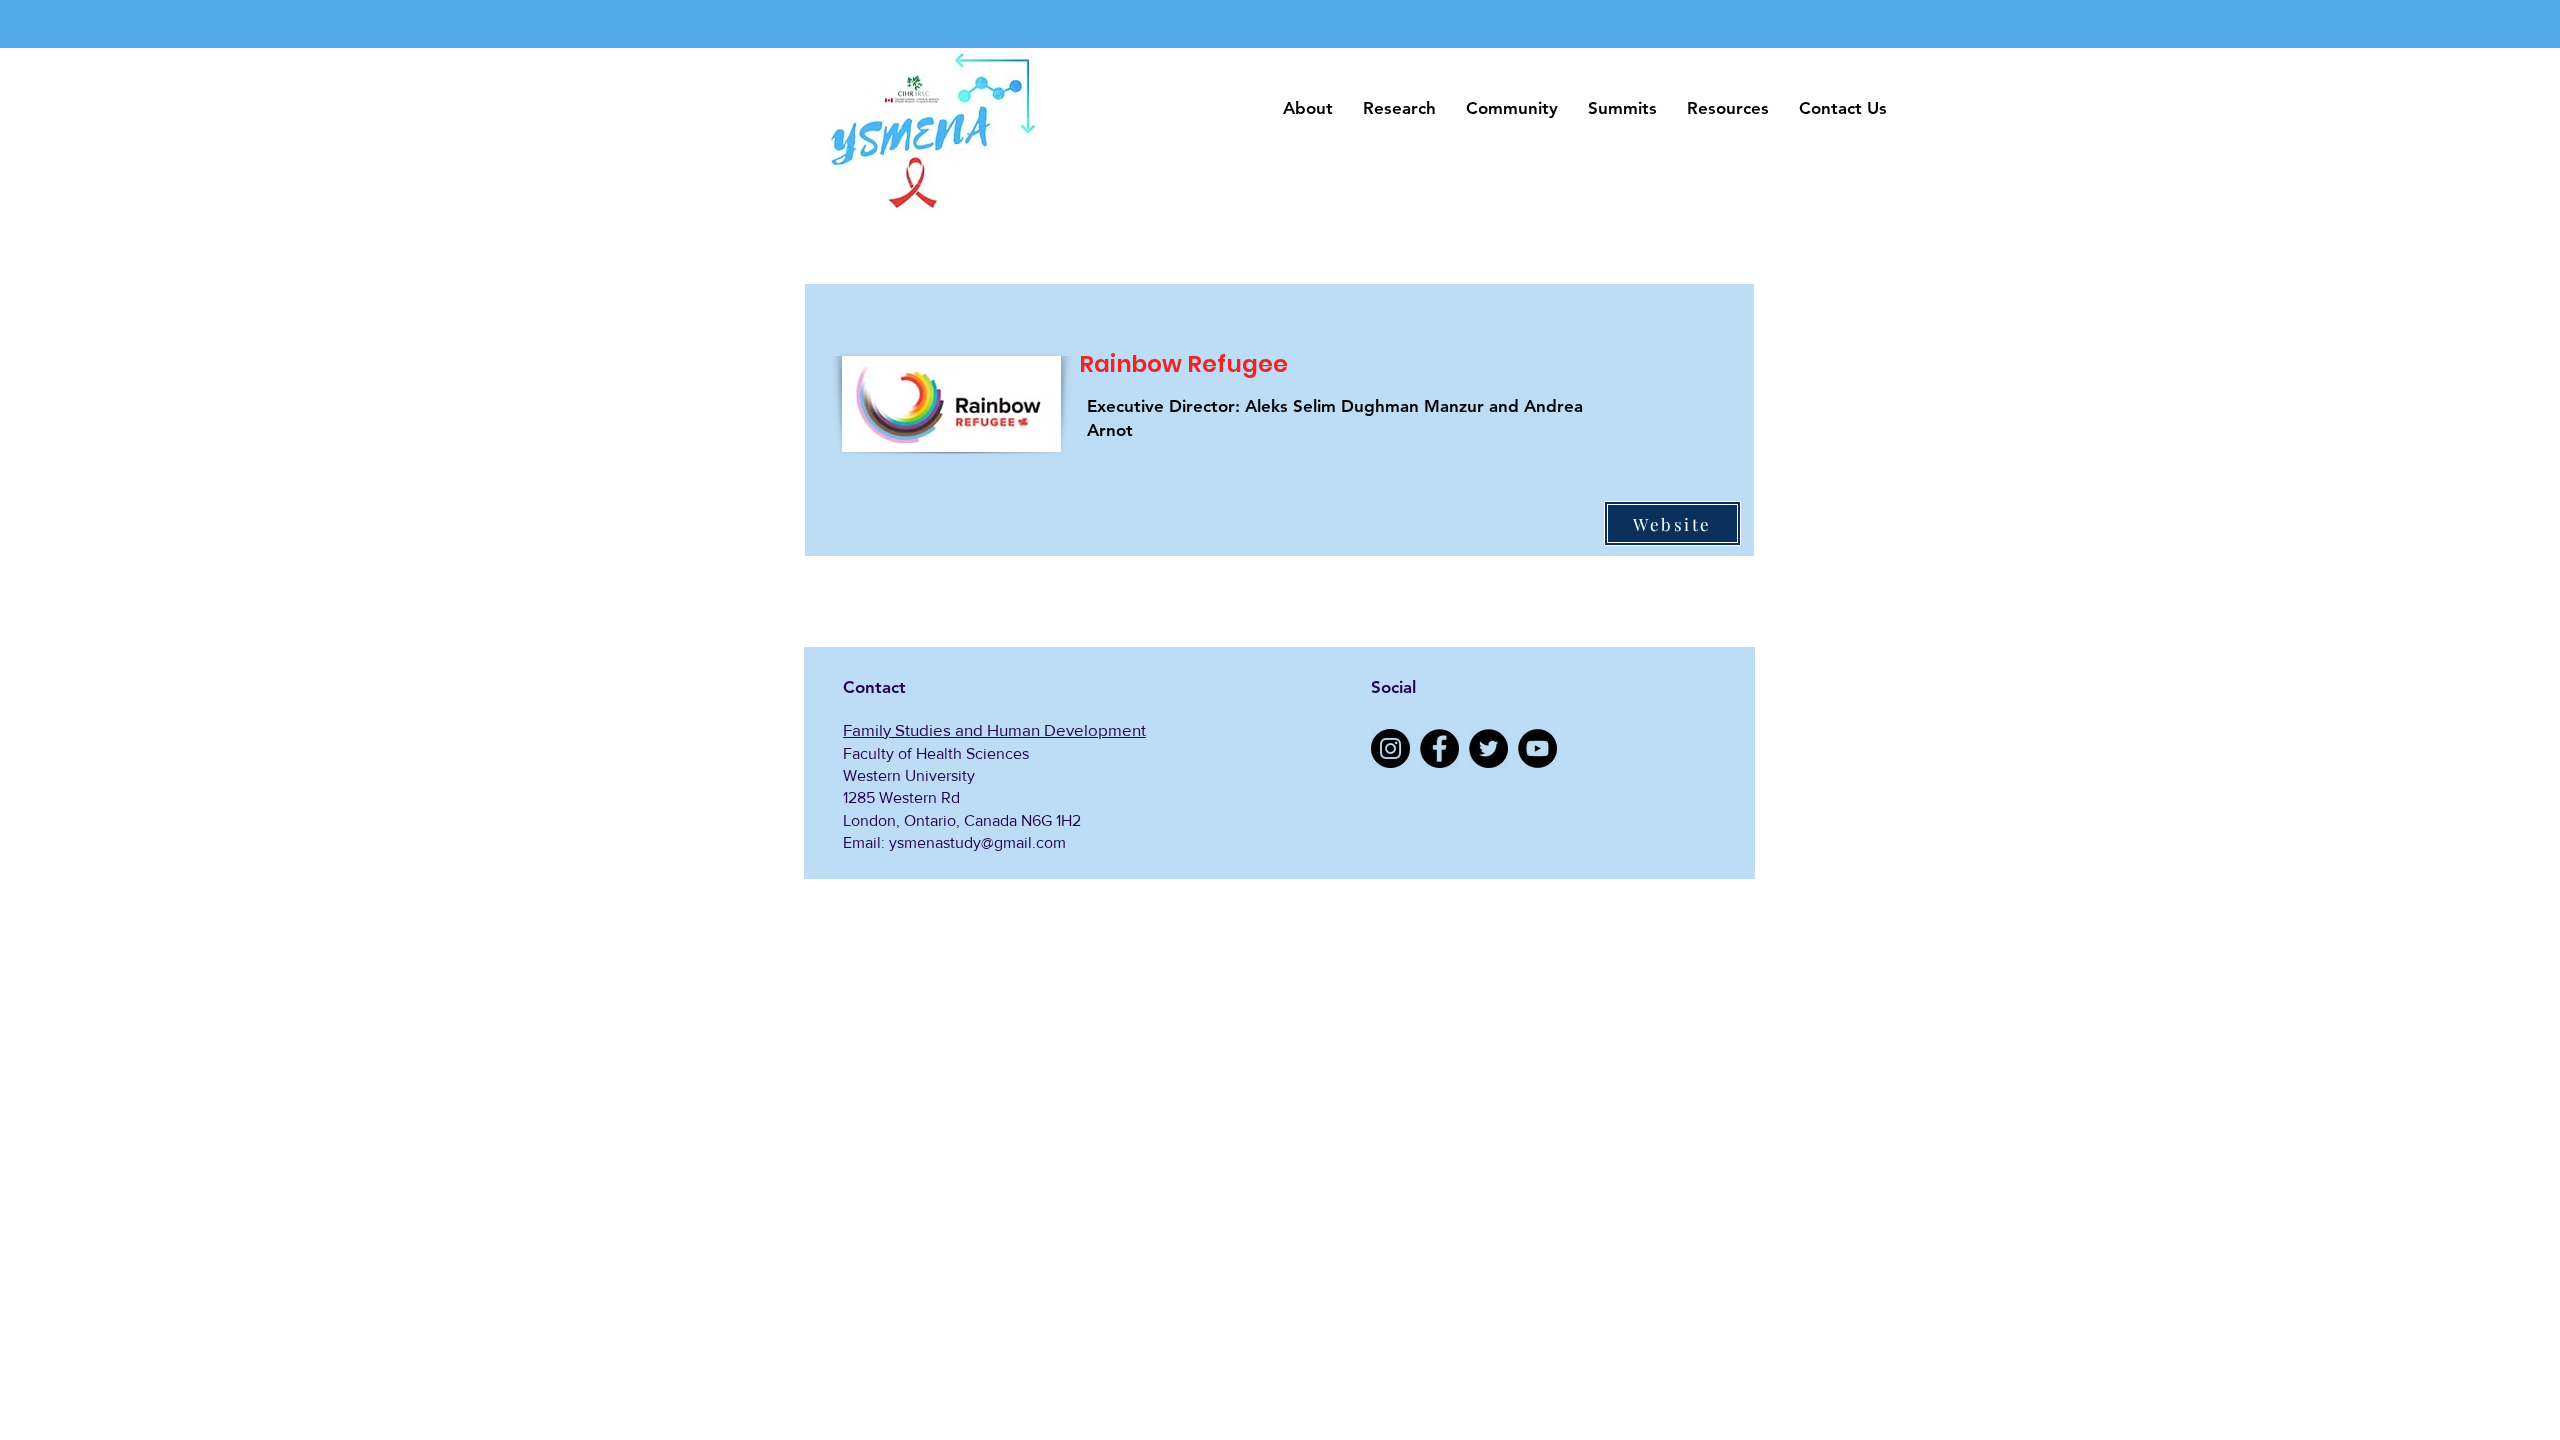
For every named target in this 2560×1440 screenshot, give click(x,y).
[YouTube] (1537, 748)
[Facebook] (1439, 748)
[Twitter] (1488, 748)
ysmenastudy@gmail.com (977, 842)
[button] (1308, 108)
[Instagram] (1390, 748)
